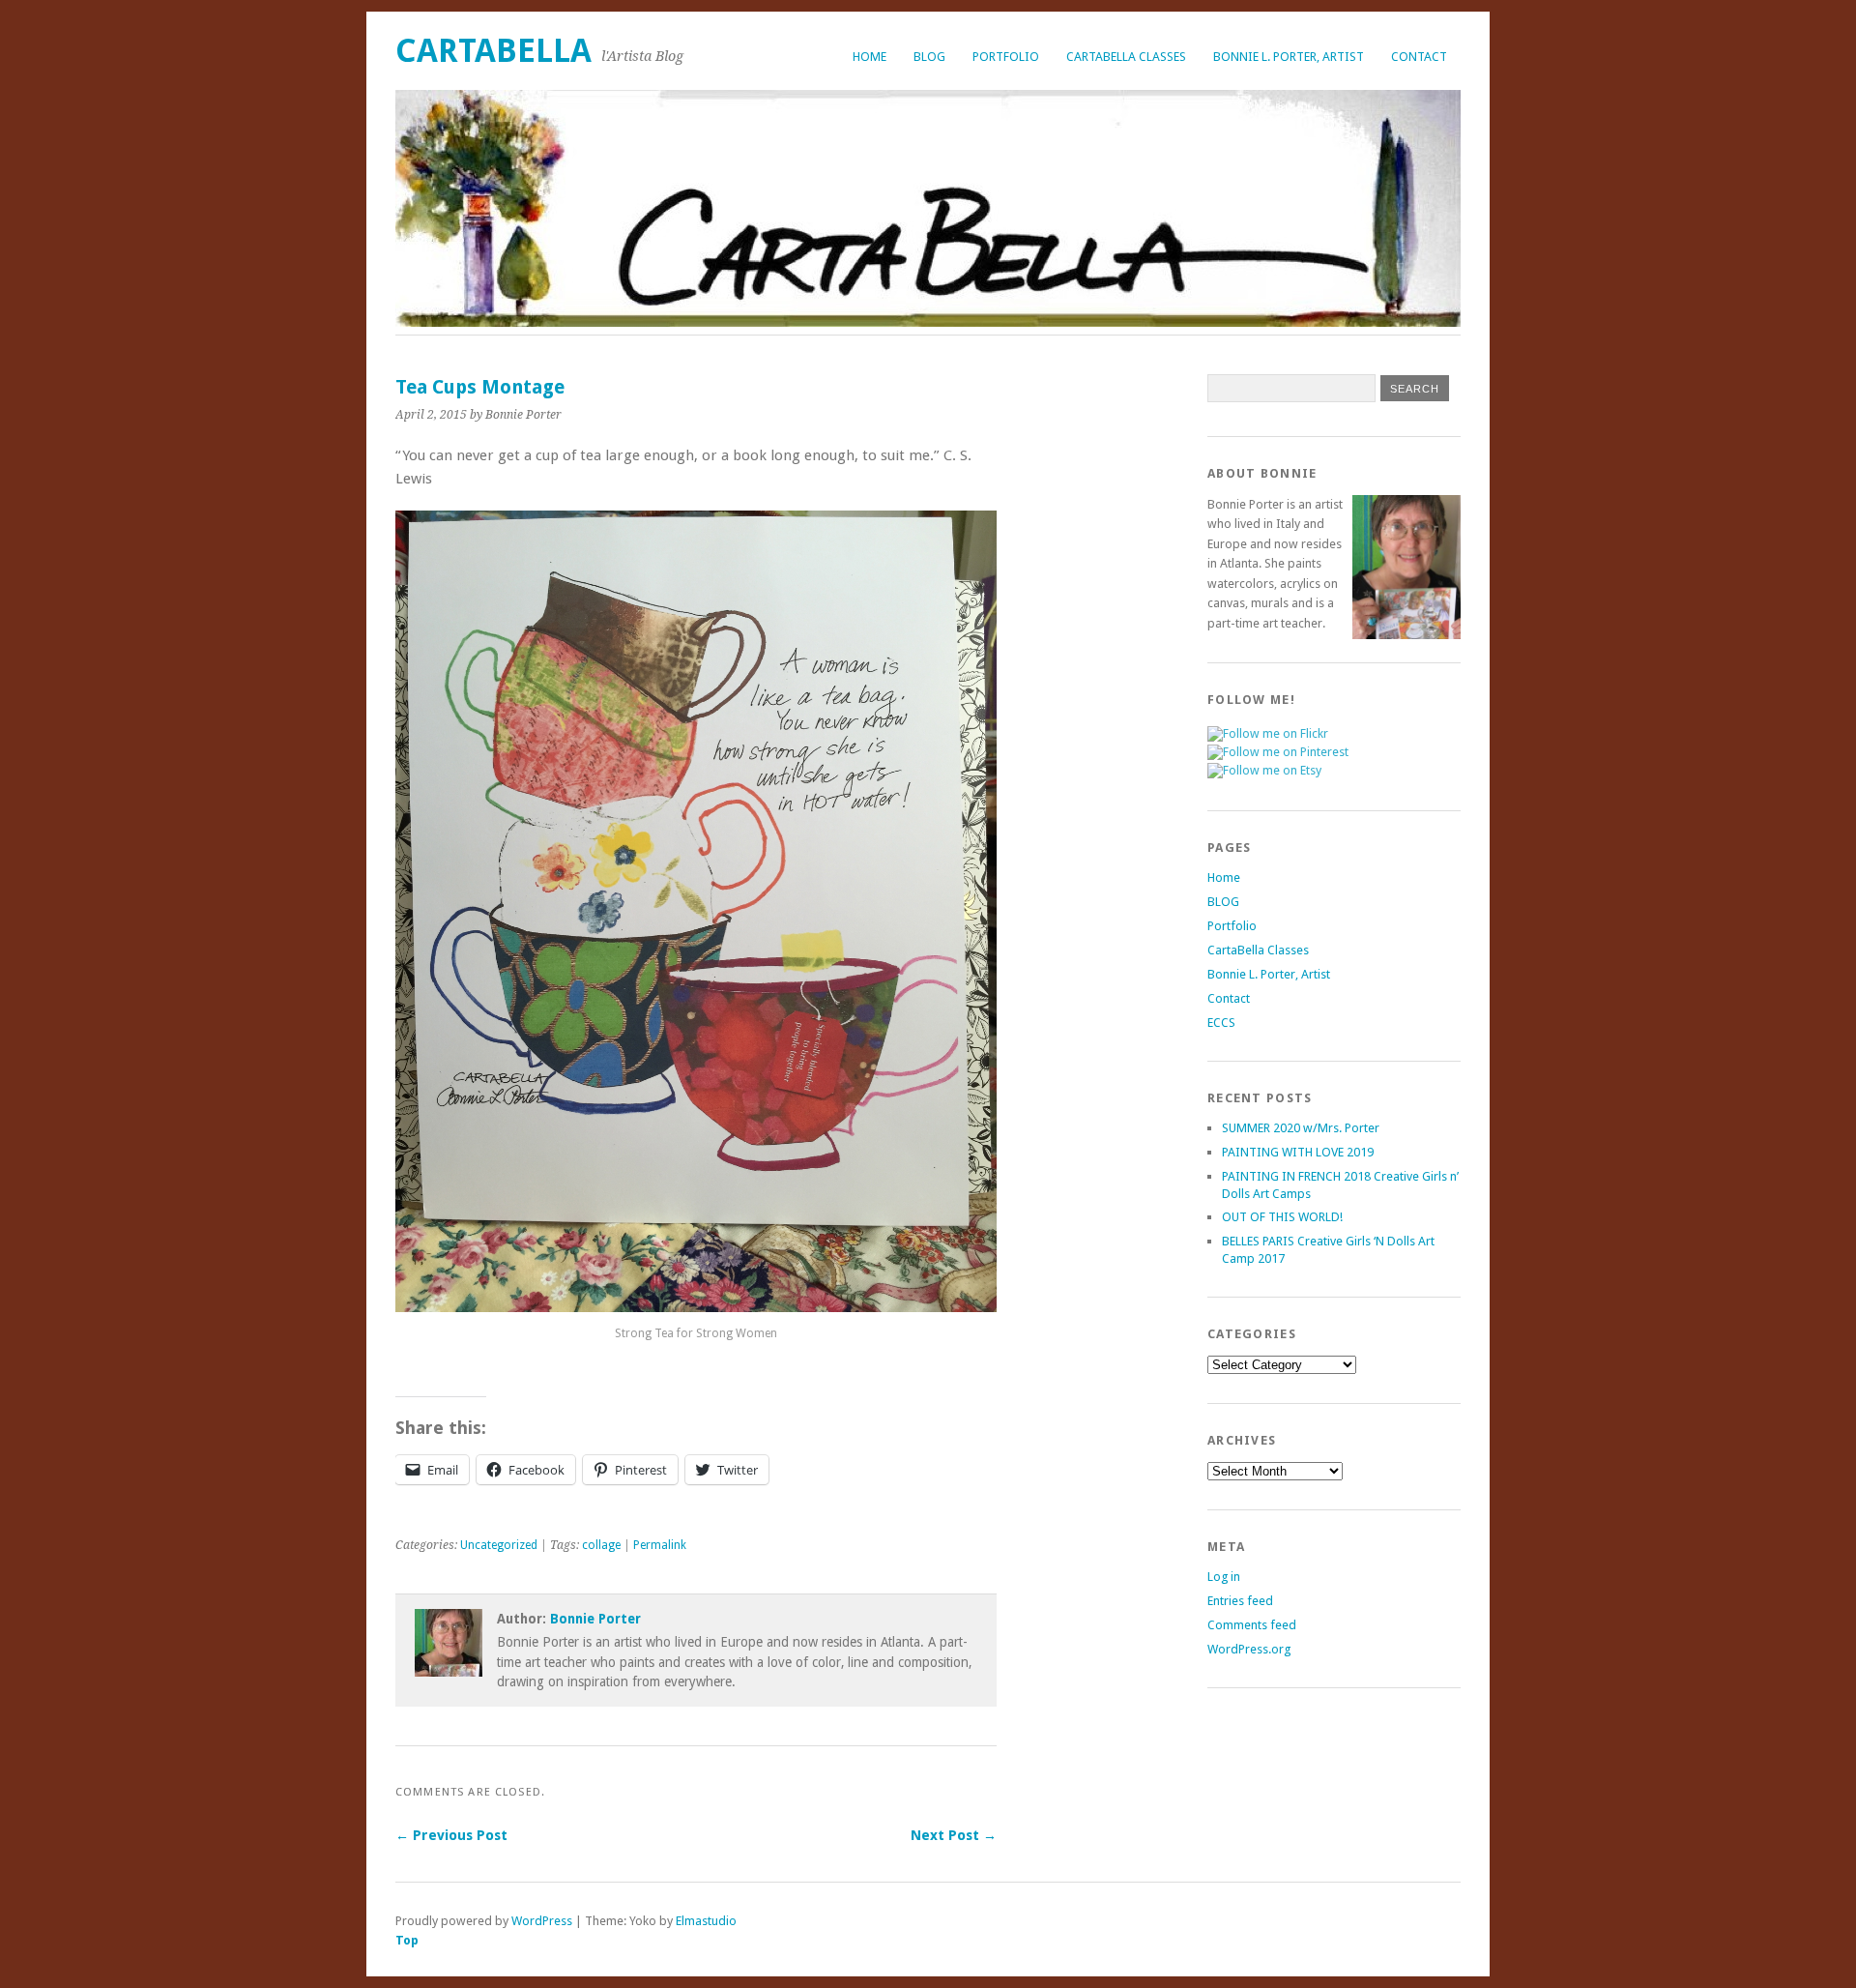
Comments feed (1252, 1625)
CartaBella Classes (1126, 57)
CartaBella (493, 51)
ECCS (1221, 1023)
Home (870, 57)
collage (601, 1545)
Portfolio (1006, 57)
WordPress (542, 1921)
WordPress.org (1249, 1649)
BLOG (929, 57)
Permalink (660, 1545)
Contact (1419, 57)
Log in (1224, 1577)
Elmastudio (706, 1921)
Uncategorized (499, 1545)
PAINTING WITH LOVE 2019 (1298, 1152)
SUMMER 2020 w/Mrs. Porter (1301, 1128)
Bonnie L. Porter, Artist (1289, 57)
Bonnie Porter (595, 1619)
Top (407, 1940)
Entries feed (1240, 1601)
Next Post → (954, 1835)
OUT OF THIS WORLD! (1282, 1217)
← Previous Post (451, 1835)
